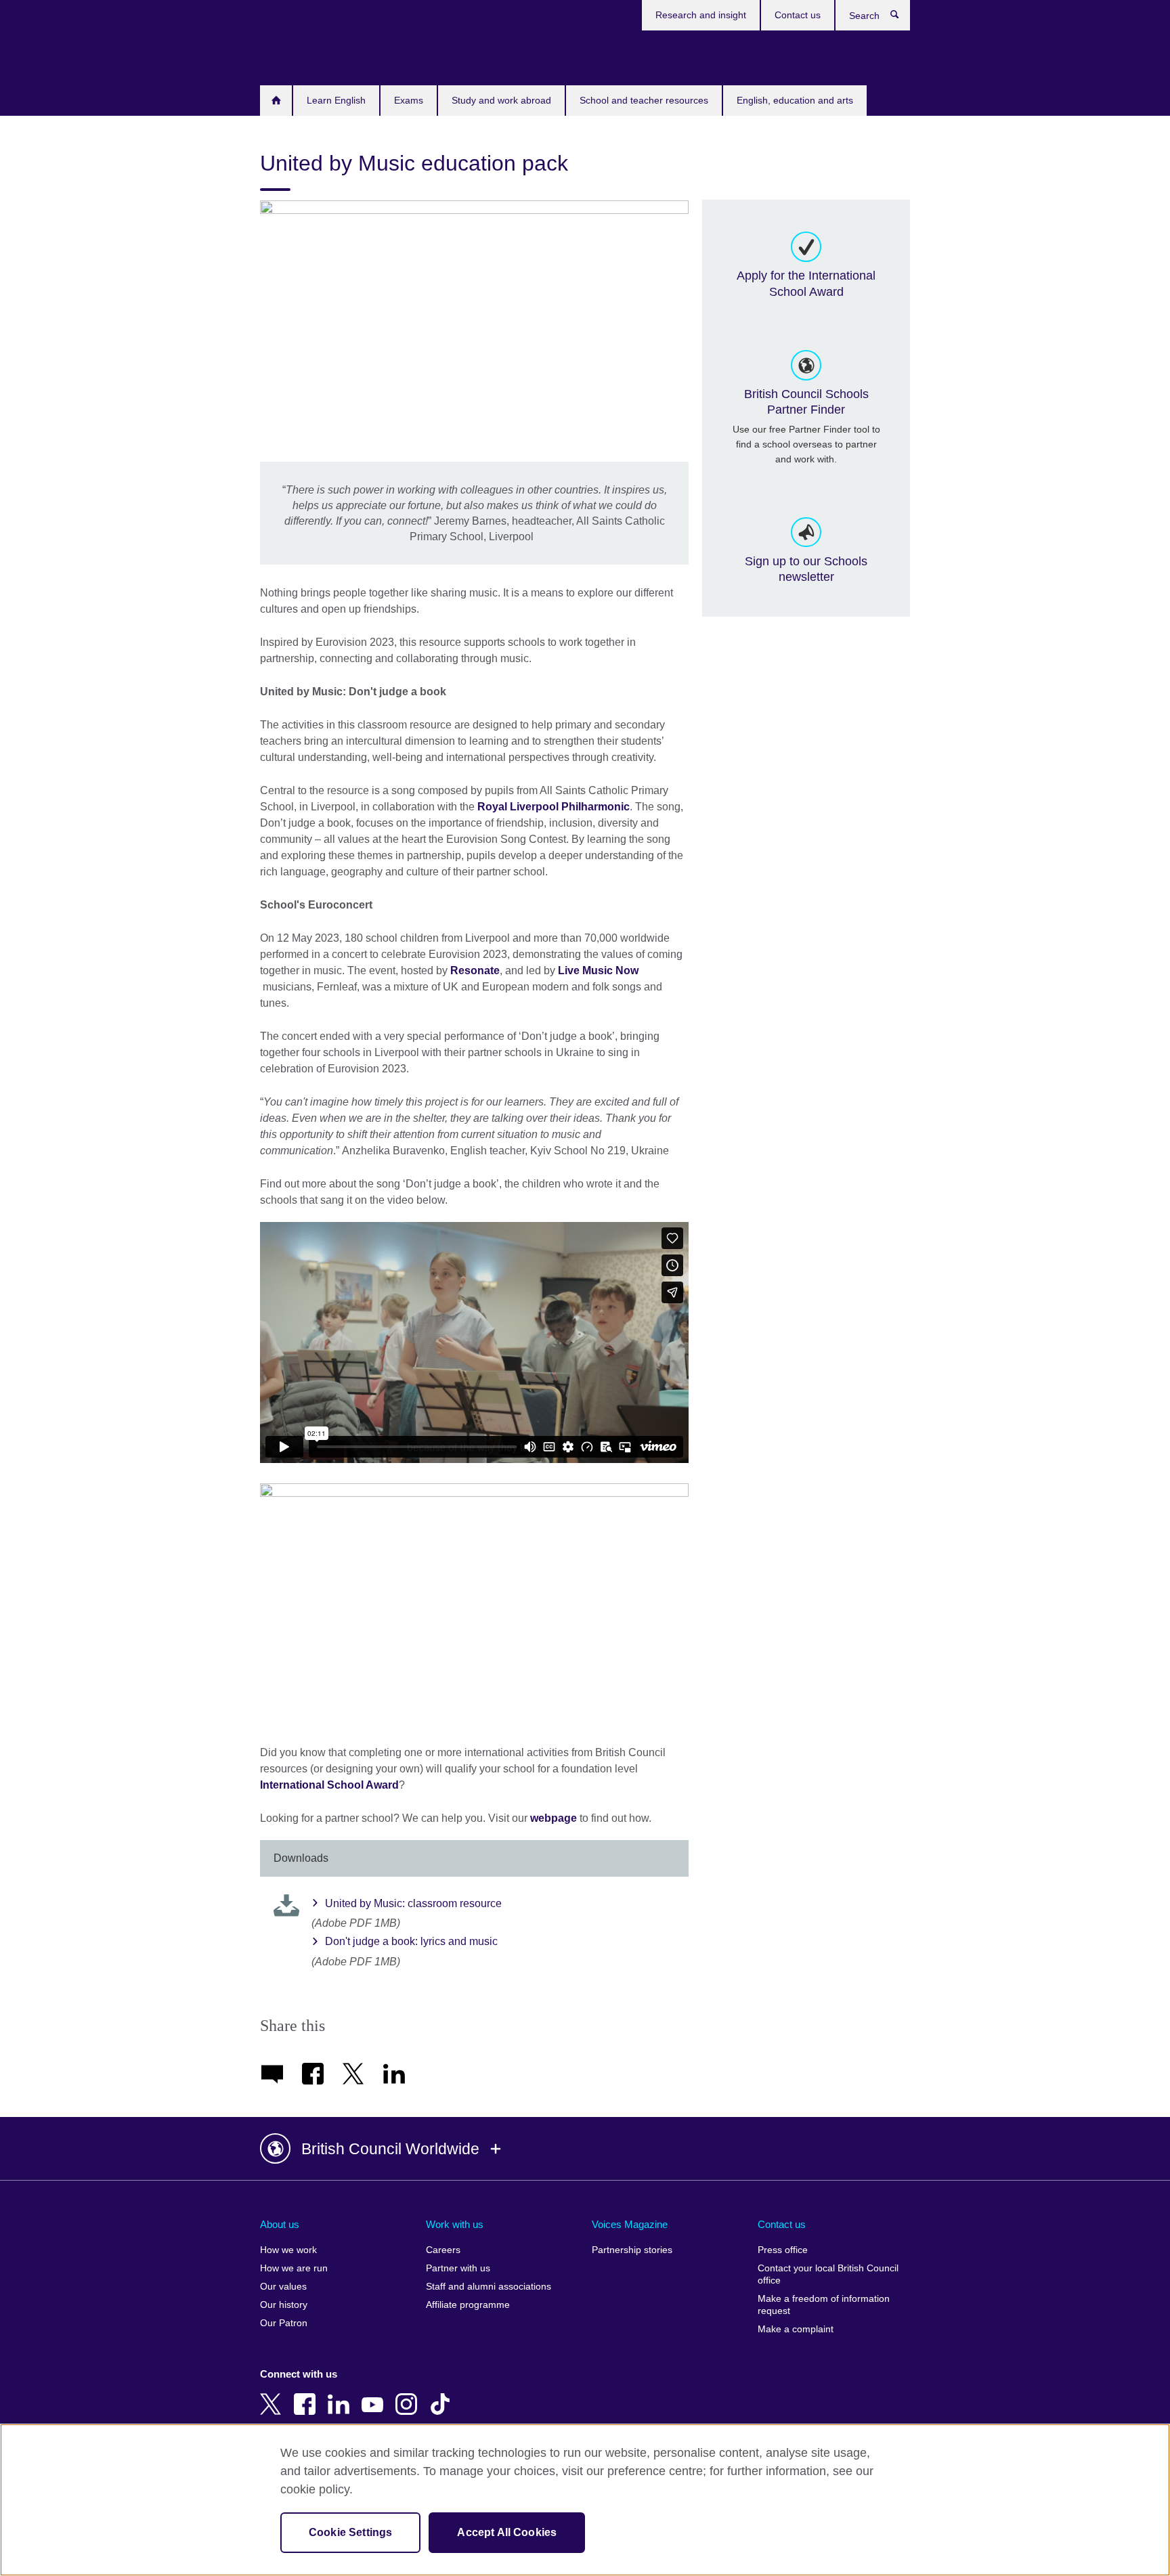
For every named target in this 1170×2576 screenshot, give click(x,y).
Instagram (409, 2395)
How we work (288, 2250)
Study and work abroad (501, 100)
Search (902, 18)
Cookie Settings (350, 2532)
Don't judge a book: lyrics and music (411, 1941)
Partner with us (458, 2268)
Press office (783, 2250)
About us (280, 2224)
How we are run (294, 2268)
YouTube (375, 2395)
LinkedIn (341, 2395)
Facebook (307, 2395)
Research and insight (701, 15)
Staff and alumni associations (489, 2287)
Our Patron (284, 2323)
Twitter (274, 2395)
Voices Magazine (630, 2224)
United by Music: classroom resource (413, 1903)
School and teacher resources (644, 100)
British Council (300, 56)
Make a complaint (796, 2329)
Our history (284, 2305)
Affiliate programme (468, 2305)
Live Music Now (598, 970)
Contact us (798, 15)
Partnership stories (632, 2250)
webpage (554, 1818)
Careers (443, 2250)
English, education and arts (795, 100)
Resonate (475, 970)
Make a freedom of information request (824, 2305)
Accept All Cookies (507, 2532)
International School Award (329, 1785)
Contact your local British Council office (828, 2274)
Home (276, 101)
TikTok (443, 2395)
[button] (585, 2149)
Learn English (336, 100)
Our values (283, 2287)
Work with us (455, 2224)
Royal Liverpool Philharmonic (554, 807)
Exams (409, 100)
